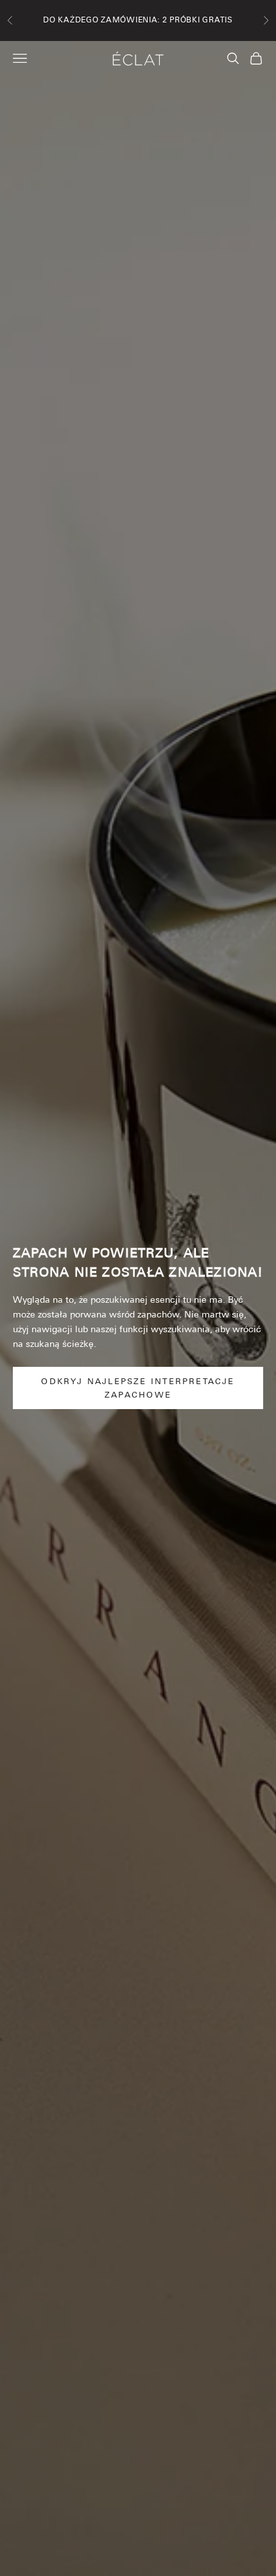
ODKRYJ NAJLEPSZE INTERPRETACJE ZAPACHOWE (138, 1388)
